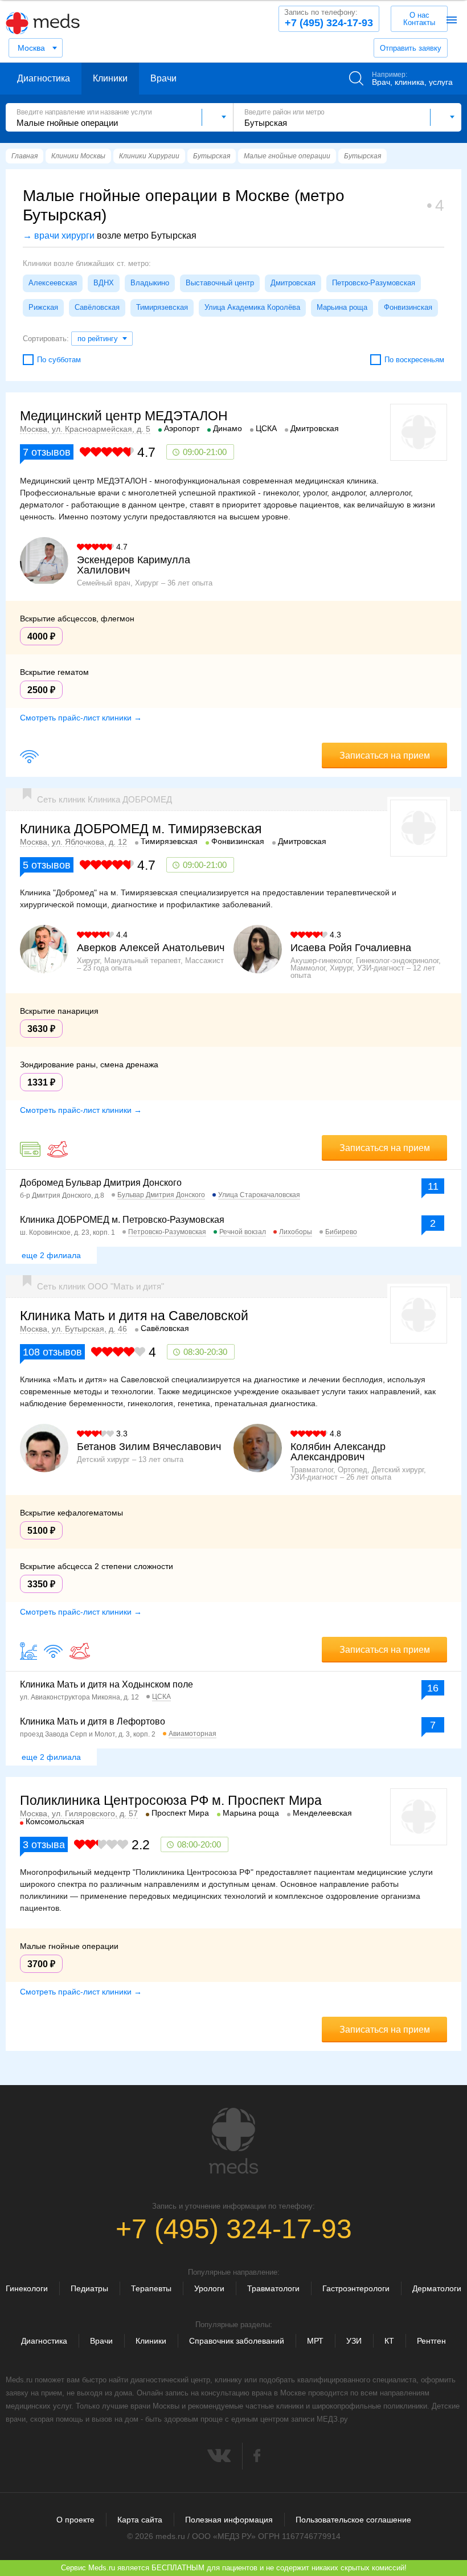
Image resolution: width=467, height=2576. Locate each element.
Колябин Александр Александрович (338, 1452)
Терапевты (151, 2288)
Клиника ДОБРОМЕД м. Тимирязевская (141, 829)
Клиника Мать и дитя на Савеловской (134, 1316)
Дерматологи (437, 2288)
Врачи (163, 78)
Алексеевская (53, 283)
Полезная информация (229, 2520)
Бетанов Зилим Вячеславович (149, 1447)
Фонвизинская (408, 307)
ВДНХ (104, 283)
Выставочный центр (220, 283)
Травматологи (273, 2288)
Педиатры (89, 2288)
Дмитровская (293, 283)
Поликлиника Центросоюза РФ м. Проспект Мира (171, 1800)
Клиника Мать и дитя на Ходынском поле (106, 1684)
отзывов (47, 452)
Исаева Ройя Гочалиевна (351, 948)
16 (433, 1688)
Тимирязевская (162, 307)
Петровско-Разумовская (374, 283)
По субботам (59, 360)
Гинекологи (27, 2288)
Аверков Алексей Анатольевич (151, 948)
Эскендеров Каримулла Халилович (134, 565)
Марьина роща (342, 307)
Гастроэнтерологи (356, 2288)
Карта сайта (140, 2520)
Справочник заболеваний (237, 2341)
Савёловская (97, 307)
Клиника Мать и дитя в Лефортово (93, 1721)
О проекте (75, 2520)
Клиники (110, 78)
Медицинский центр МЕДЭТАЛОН (124, 416)
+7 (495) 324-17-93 (329, 18)
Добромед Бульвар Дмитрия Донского (101, 1183)
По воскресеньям (414, 360)
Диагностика (44, 78)
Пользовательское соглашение (353, 2520)
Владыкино (150, 283)
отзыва (44, 1845)
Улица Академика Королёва (252, 307)
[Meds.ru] (233, 2141)
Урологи (209, 2288)
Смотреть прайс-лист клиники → (81, 718)
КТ (389, 2341)
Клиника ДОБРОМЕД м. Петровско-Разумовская (122, 1220)
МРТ (315, 2341)
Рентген (431, 2341)
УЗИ (354, 2341)
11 (433, 1186)
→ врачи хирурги (59, 236)
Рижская (43, 307)
